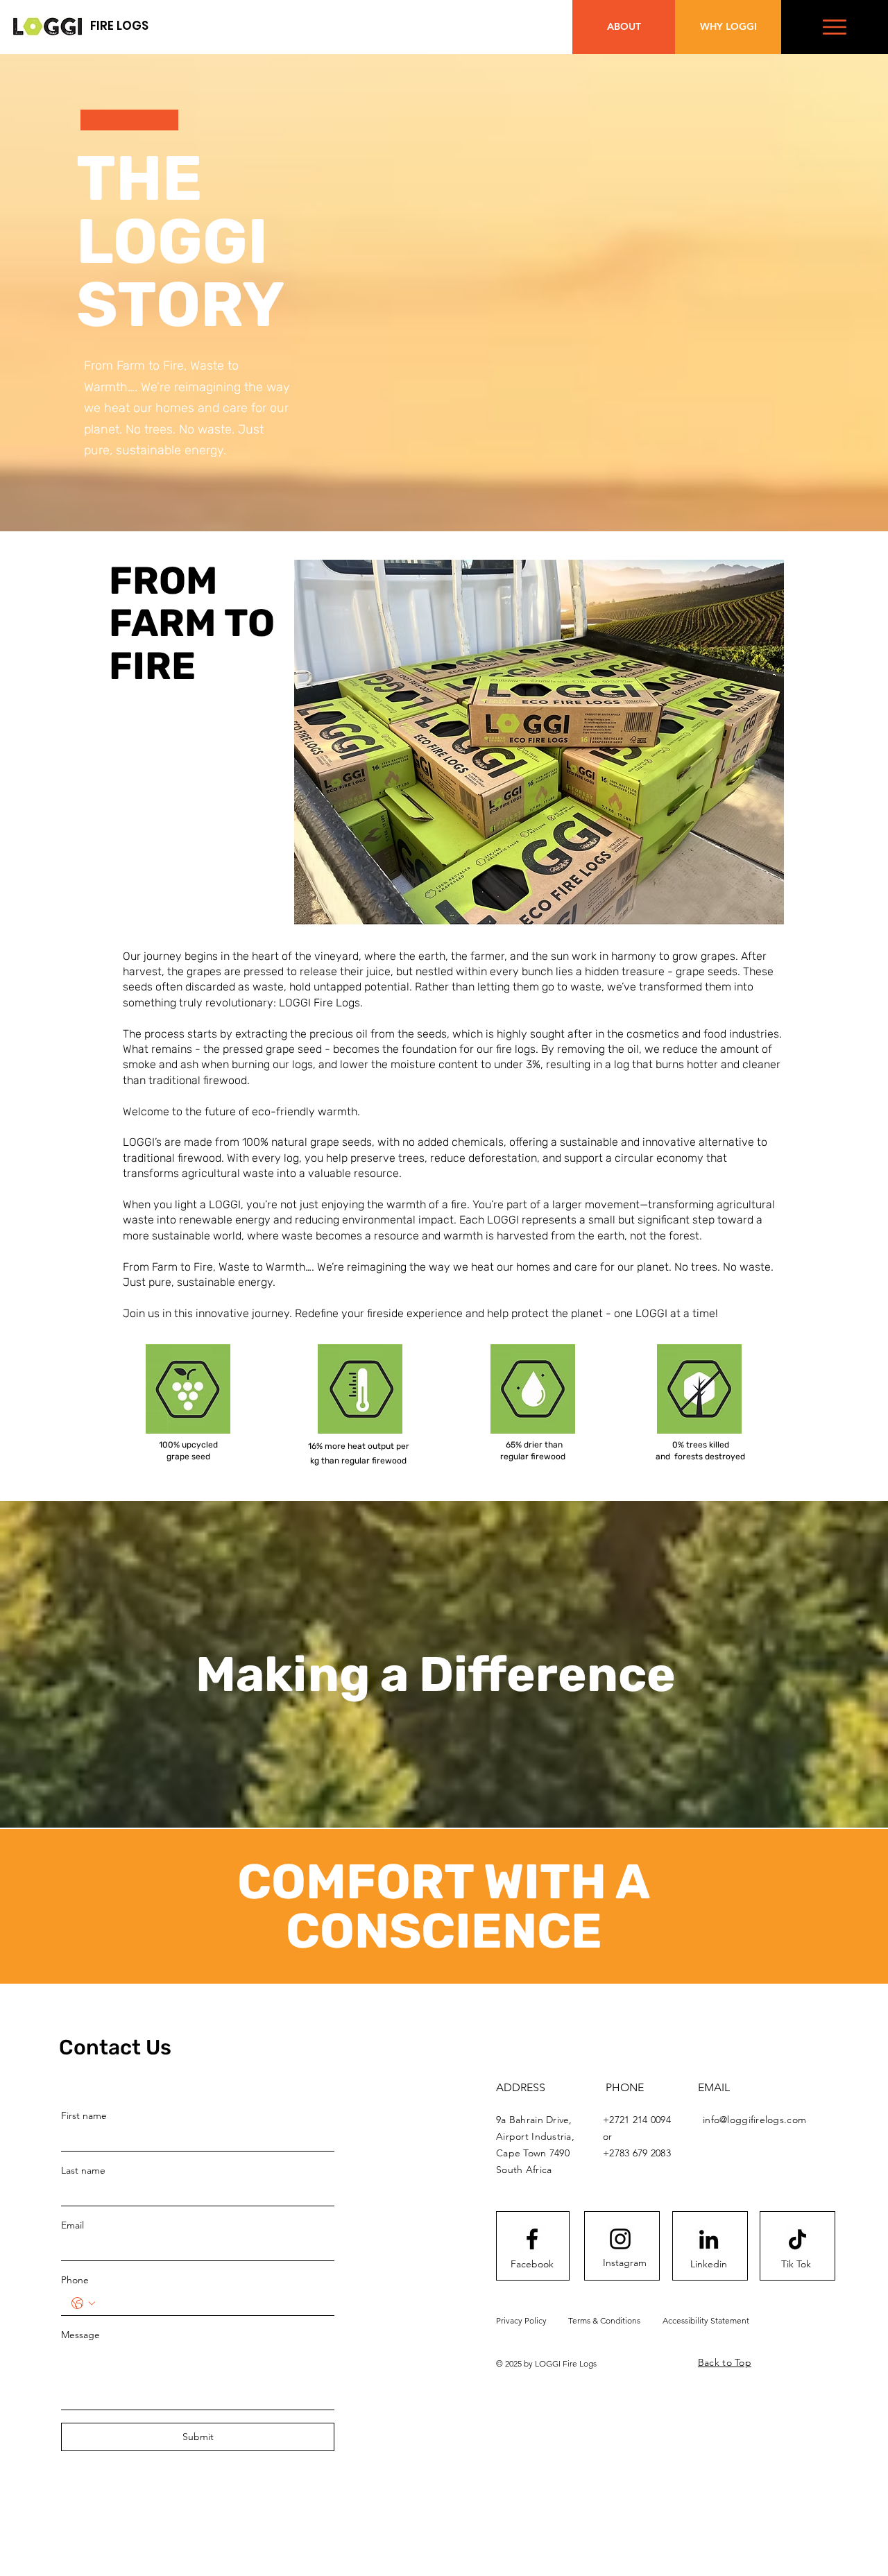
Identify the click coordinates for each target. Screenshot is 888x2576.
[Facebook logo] (532, 2239)
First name (84, 2115)
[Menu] (835, 27)
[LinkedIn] (709, 2239)
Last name (83, 2170)
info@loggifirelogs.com (754, 2120)
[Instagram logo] (620, 2239)
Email (72, 2225)
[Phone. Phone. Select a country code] (83, 2303)
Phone (75, 2280)
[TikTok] (797, 2239)
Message (80, 2335)
